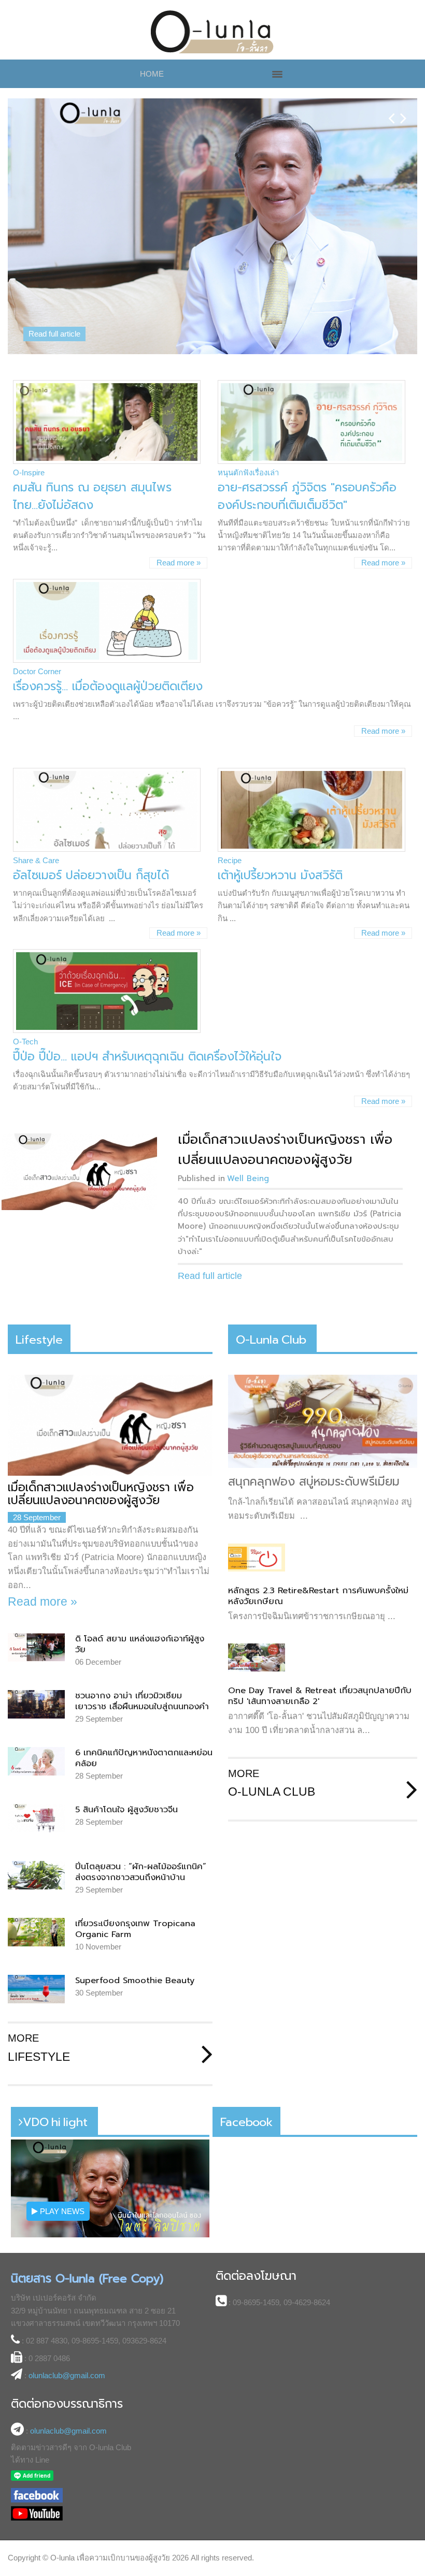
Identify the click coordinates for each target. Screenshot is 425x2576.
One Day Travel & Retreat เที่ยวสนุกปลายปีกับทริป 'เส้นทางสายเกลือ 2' (320, 1696)
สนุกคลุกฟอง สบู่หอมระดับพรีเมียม (314, 1481)
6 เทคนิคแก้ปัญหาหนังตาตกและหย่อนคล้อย (144, 1758)
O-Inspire (29, 472)
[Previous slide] (392, 110)
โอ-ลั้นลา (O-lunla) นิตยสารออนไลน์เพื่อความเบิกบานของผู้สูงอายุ (213, 32)
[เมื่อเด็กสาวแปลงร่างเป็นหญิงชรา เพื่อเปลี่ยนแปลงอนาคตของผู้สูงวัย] (79, 1172)
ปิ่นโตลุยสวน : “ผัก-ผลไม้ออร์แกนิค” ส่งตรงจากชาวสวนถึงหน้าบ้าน (141, 1872)
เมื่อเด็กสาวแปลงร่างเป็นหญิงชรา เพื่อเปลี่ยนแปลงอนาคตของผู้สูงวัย (285, 1149)
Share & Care (36, 860)
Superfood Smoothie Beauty (135, 1980)
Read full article (54, 334)
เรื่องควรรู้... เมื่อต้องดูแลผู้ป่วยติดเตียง (108, 686)
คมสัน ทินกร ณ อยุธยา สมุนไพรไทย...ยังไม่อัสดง (92, 496)
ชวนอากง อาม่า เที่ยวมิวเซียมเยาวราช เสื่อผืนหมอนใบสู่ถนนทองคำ (142, 1701)
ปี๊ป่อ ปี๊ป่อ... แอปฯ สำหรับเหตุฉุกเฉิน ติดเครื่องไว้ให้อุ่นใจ (147, 1057)
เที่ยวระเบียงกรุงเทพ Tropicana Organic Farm (135, 1929)
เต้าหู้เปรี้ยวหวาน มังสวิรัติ (280, 875)
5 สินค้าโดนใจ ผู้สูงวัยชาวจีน (126, 1809)
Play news (61, 2211)
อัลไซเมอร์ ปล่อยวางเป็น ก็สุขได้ (91, 875)
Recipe (230, 860)
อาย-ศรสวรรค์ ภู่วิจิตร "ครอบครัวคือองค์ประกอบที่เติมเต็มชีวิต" (307, 496)
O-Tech (25, 1042)
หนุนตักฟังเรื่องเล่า (248, 472)
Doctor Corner (37, 671)
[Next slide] (403, 110)
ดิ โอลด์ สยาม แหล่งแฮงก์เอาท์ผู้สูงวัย (140, 1644)
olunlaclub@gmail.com (67, 2375)
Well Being (248, 1178)
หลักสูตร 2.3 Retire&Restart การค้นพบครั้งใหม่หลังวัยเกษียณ (318, 1596)
